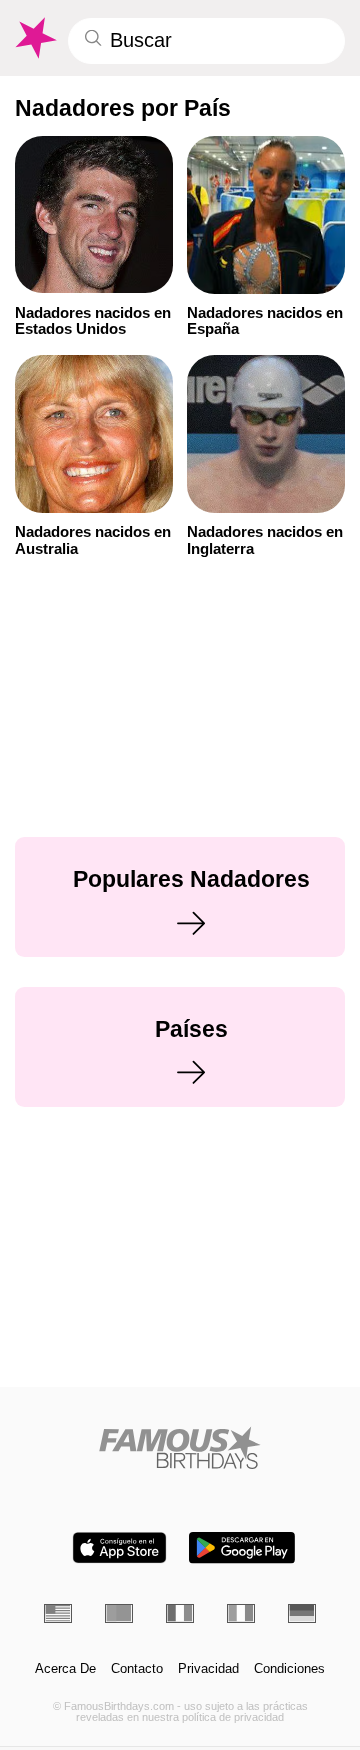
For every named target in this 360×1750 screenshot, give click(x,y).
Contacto (137, 1669)
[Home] (180, 1447)
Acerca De (65, 1669)
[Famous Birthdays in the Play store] (242, 1547)
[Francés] (180, 1613)
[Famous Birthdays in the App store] (119, 1547)
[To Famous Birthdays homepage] (34, 38)
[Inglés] (58, 1613)
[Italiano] (241, 1613)
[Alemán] (302, 1613)
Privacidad (208, 1669)
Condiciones (289, 1669)
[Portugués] (119, 1613)
